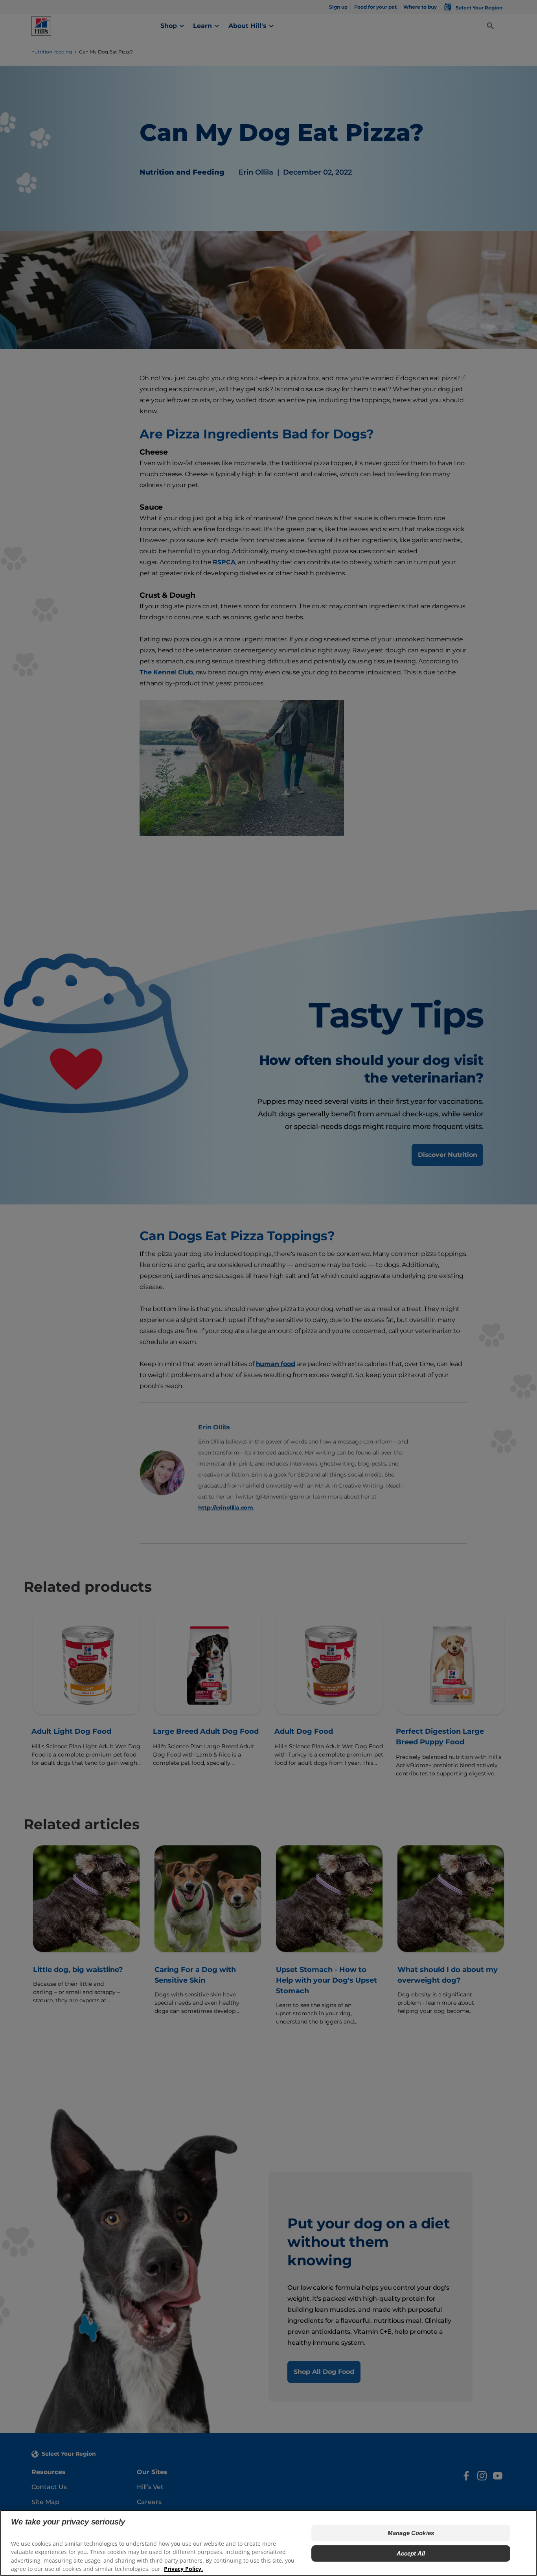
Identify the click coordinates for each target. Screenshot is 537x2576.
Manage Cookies (411, 2533)
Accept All (411, 2553)
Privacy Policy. (183, 2568)
